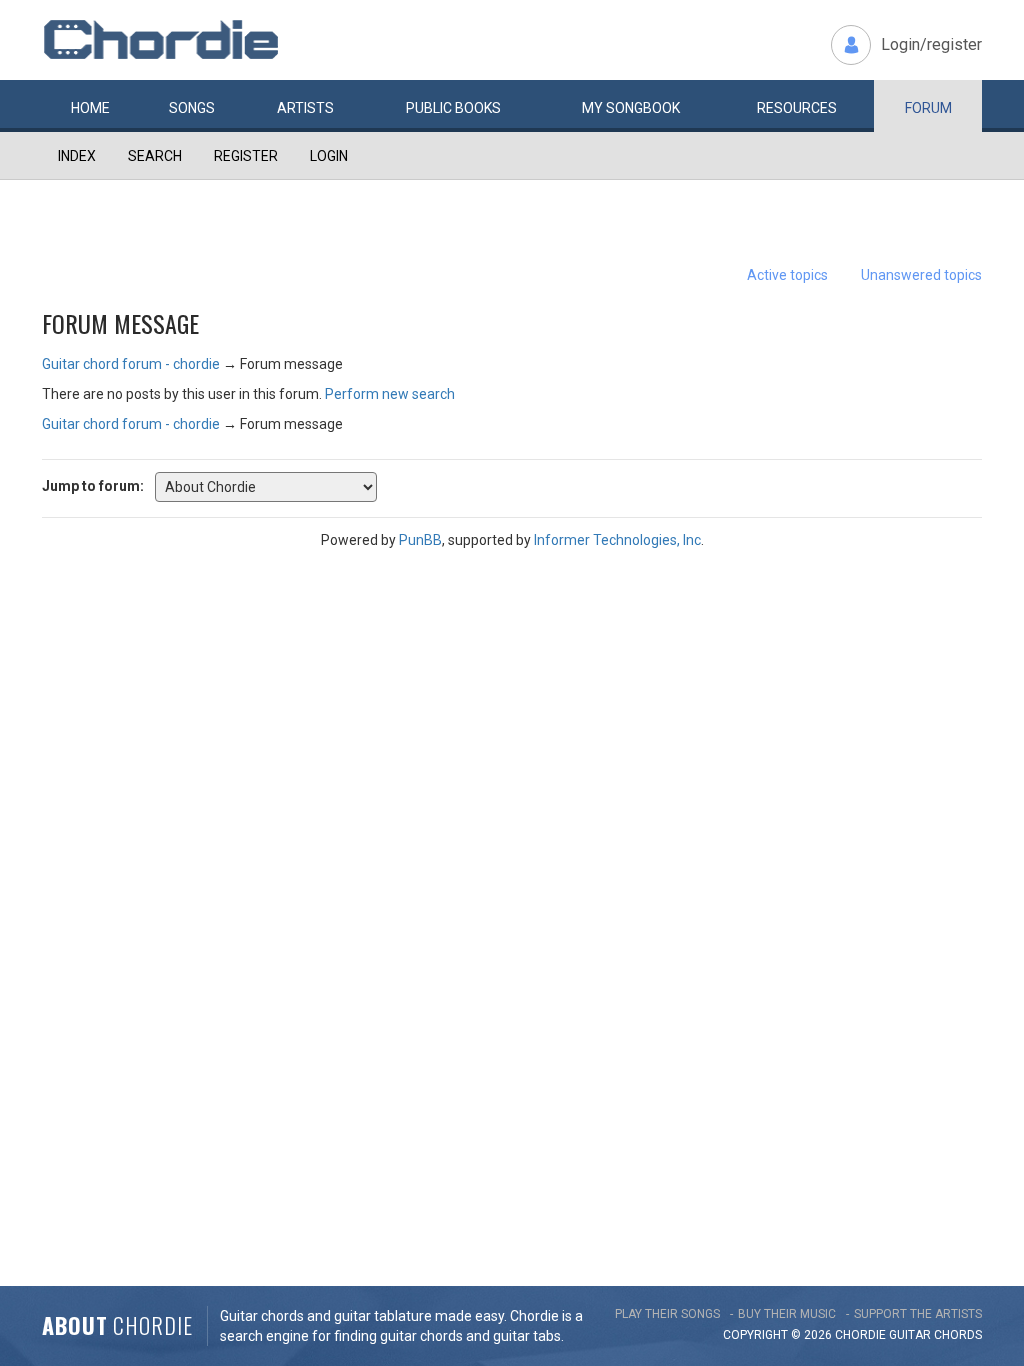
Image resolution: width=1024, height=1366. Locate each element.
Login (329, 156)
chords (958, 1335)
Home (90, 108)
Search (155, 156)
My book (631, 108)
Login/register (931, 44)
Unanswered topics (921, 275)
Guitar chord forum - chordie (131, 364)
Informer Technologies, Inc (617, 540)
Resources (797, 108)
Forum (928, 108)
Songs (192, 108)
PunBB (420, 540)
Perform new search (390, 394)
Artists (305, 108)
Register (246, 156)
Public (453, 108)
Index (77, 156)
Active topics (787, 275)
